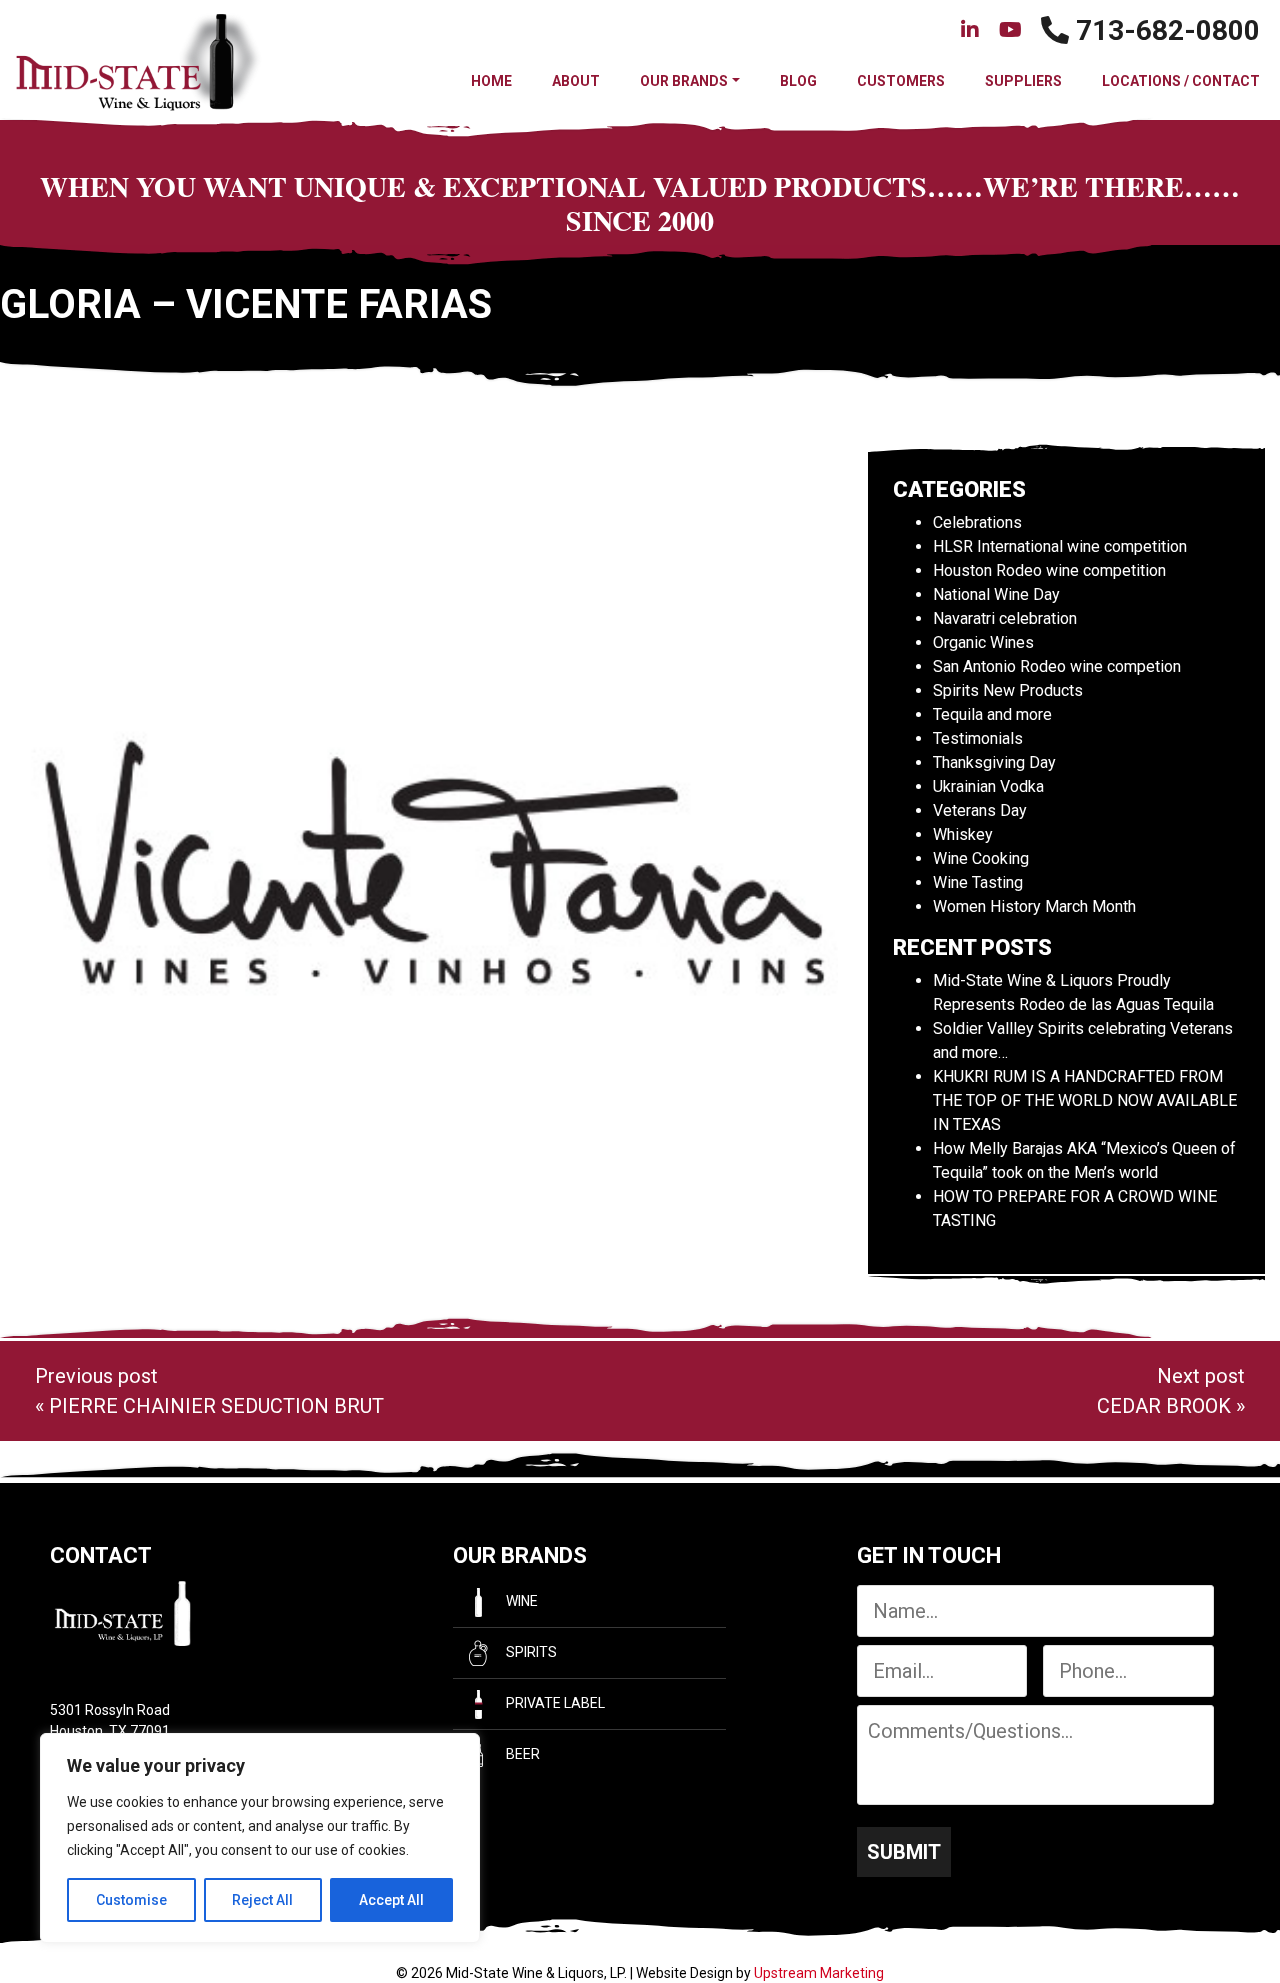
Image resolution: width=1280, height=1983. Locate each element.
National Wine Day (996, 594)
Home (491, 81)
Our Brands (684, 81)
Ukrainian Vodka (988, 786)
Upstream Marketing (819, 1973)
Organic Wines (983, 642)
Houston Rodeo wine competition (1049, 570)
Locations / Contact (1181, 81)
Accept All (391, 1900)
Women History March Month (1034, 906)
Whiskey (963, 834)
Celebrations (977, 522)
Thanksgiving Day (994, 762)
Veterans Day (980, 810)
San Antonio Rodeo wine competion (1057, 666)
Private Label (554, 1703)
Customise (131, 1900)
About (576, 81)
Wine (520, 1601)
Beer (521, 1754)
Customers (901, 81)
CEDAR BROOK (1164, 1406)
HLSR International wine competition (1060, 546)
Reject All (262, 1900)
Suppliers (1023, 81)
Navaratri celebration (1005, 618)
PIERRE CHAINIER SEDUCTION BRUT (216, 1406)
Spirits (530, 1652)
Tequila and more (992, 714)
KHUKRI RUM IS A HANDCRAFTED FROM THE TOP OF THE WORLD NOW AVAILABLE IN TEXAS (1085, 1100)
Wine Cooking (981, 858)
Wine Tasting (978, 882)
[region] (260, 1838)
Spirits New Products (1008, 690)
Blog (798, 81)
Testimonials (978, 738)
